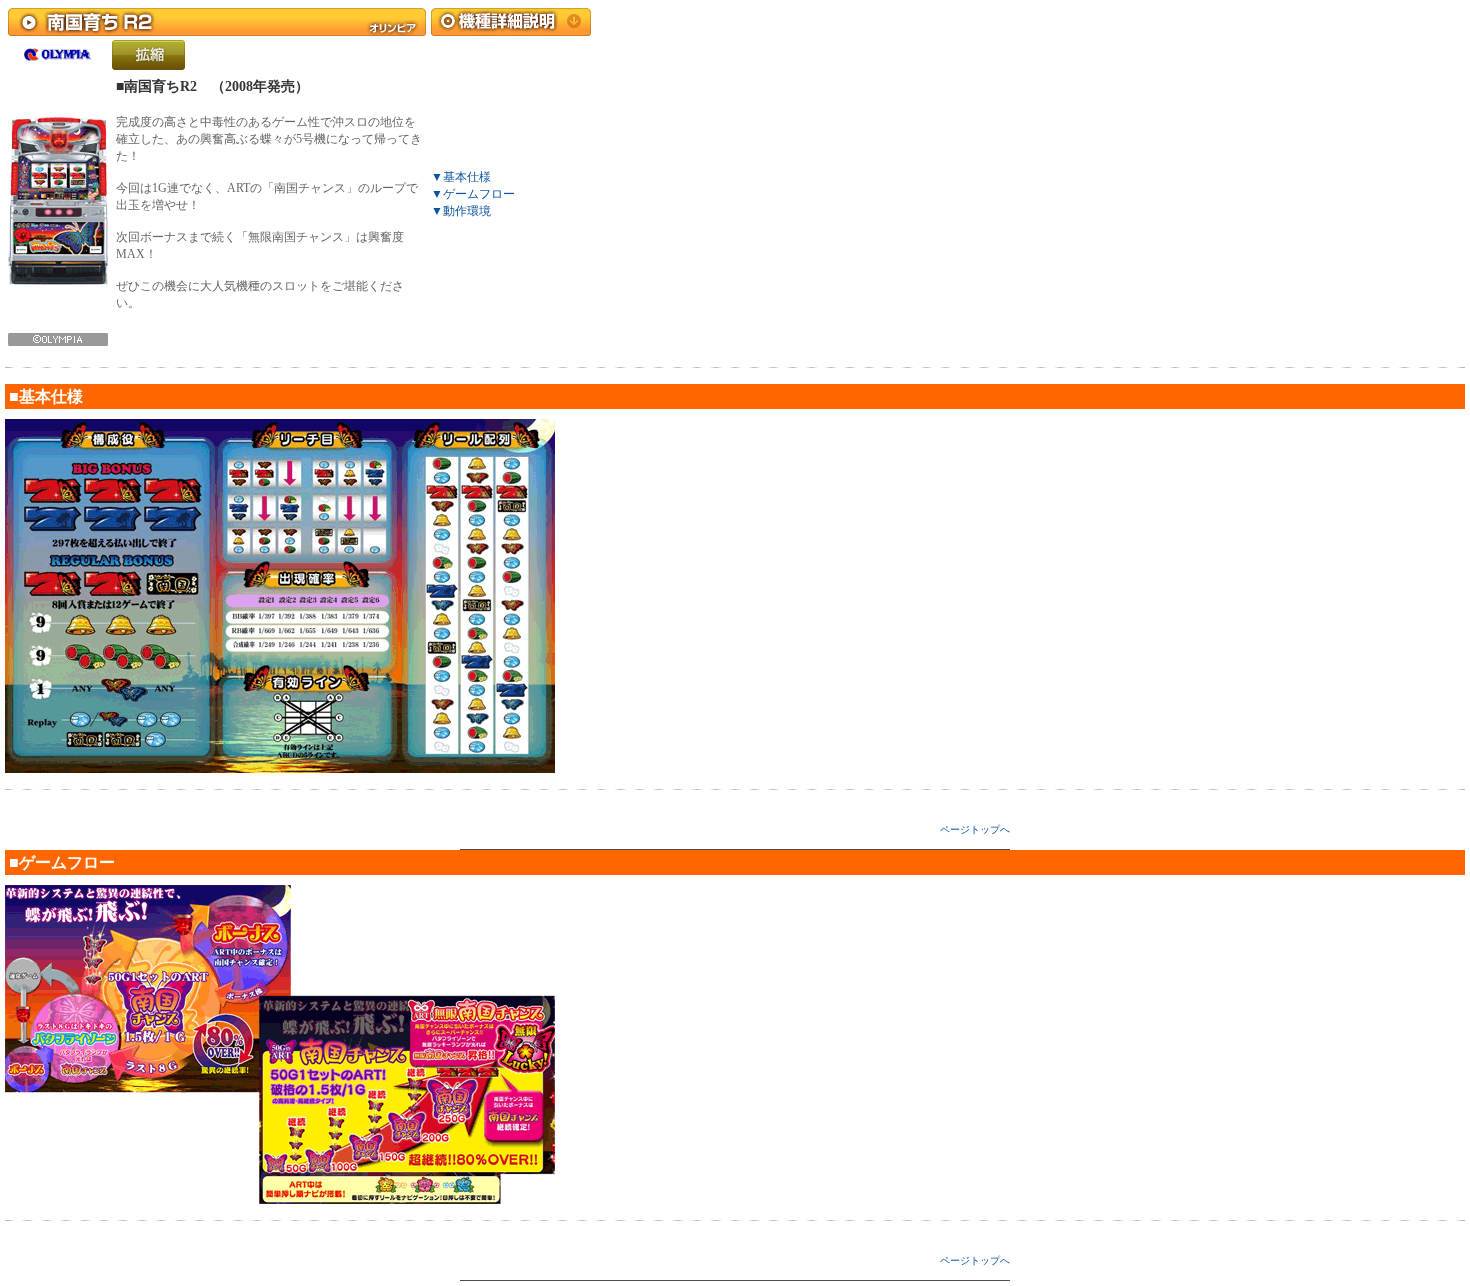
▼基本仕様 (461, 177)
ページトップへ (975, 829)
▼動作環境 (461, 211)
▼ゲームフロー (473, 194)
